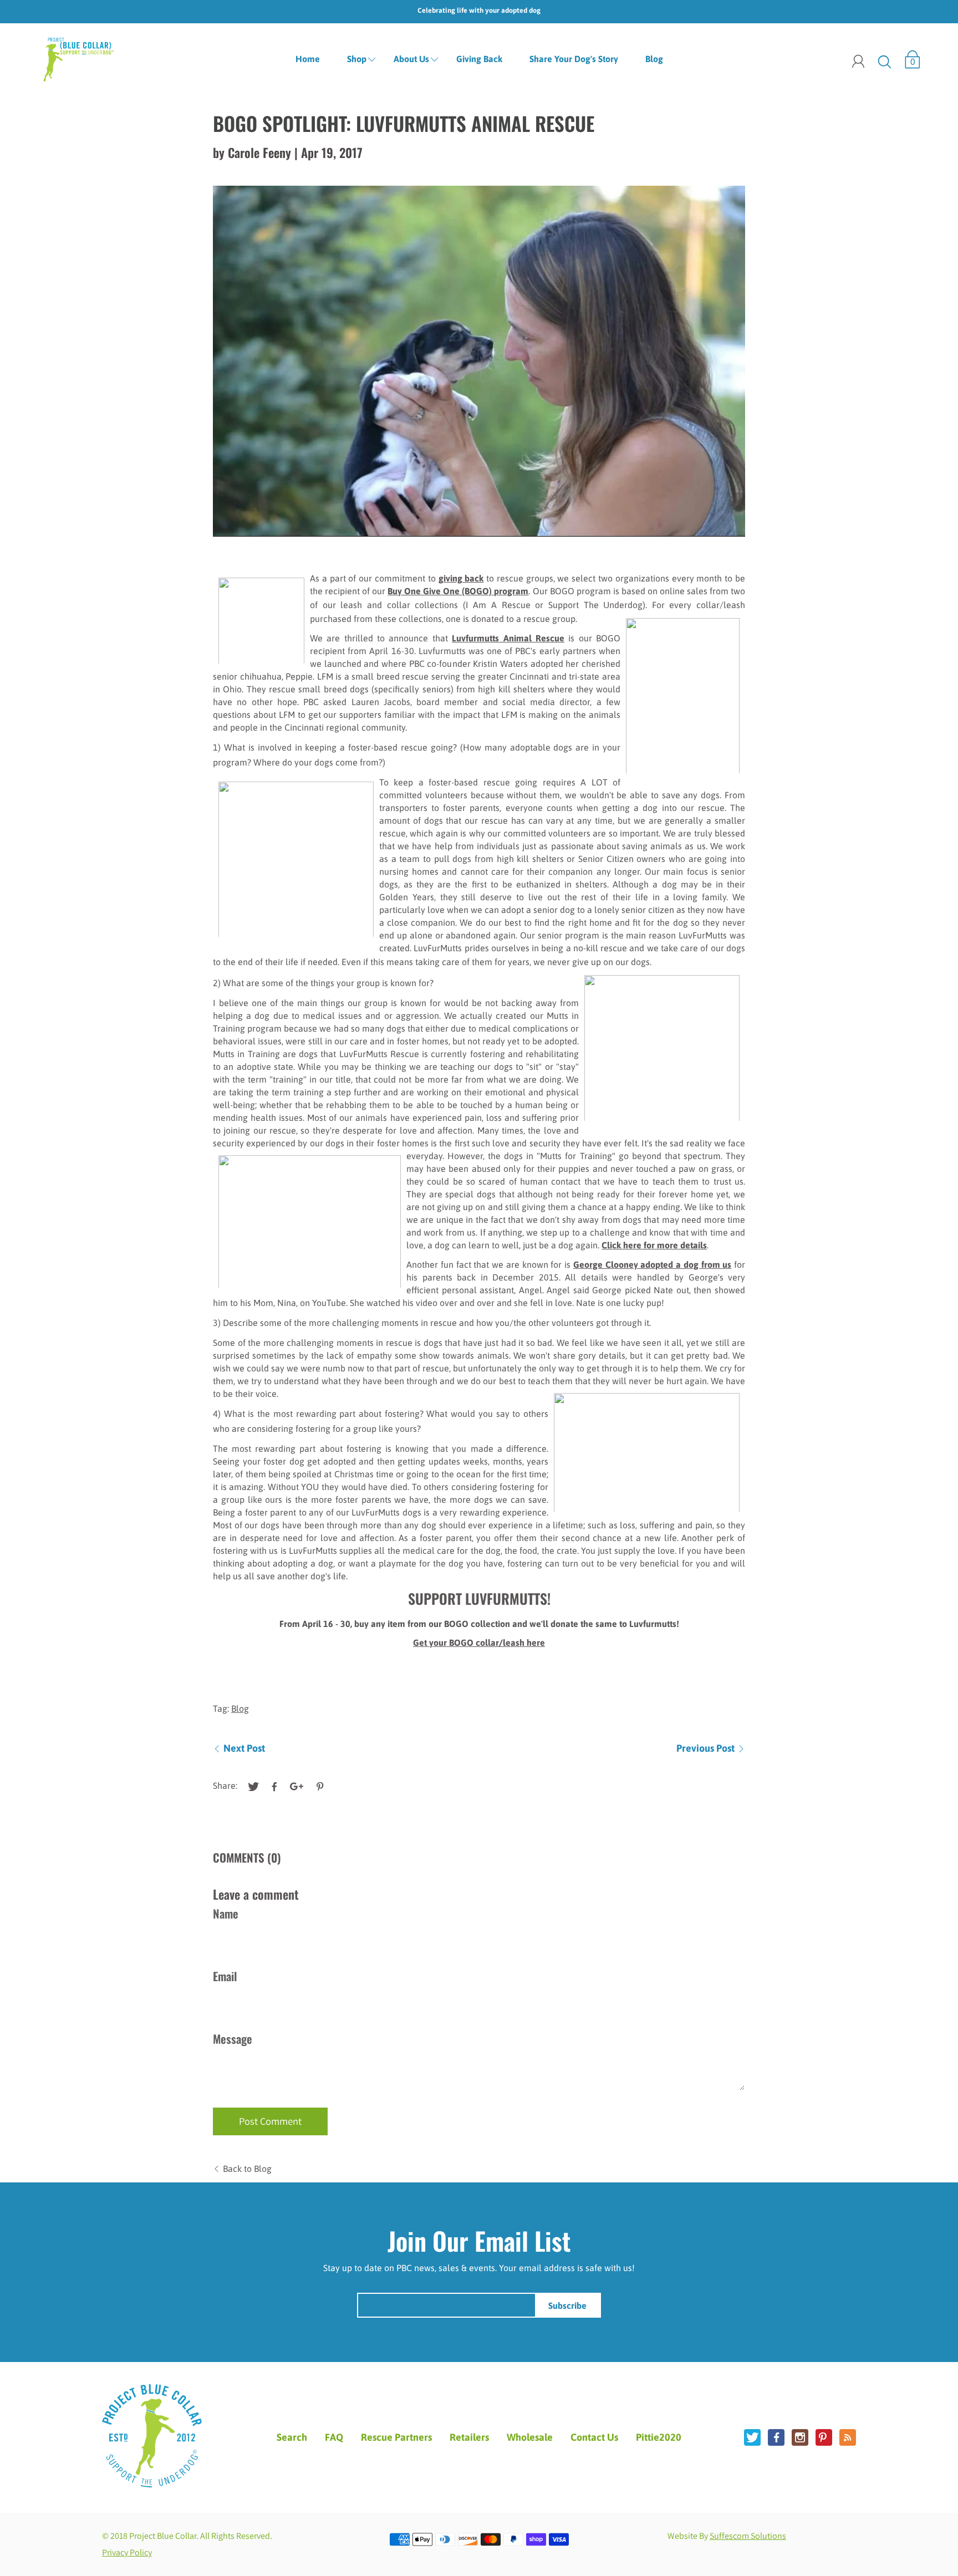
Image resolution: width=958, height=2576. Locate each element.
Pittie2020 (659, 2437)
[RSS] (848, 2437)
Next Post (244, 1748)
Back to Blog (247, 2169)
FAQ (334, 2437)
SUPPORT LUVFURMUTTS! (479, 1598)
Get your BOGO (444, 1642)
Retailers (469, 2437)
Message (233, 2039)
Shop (357, 59)
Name (226, 1913)
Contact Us (594, 2437)
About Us (411, 59)
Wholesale (530, 2437)
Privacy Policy (127, 2552)
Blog (654, 59)
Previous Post (705, 1748)
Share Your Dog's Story (574, 59)
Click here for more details (654, 1245)
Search (292, 2437)
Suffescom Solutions (748, 2536)
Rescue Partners (396, 2437)
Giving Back (479, 59)
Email (225, 1976)
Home (308, 59)
